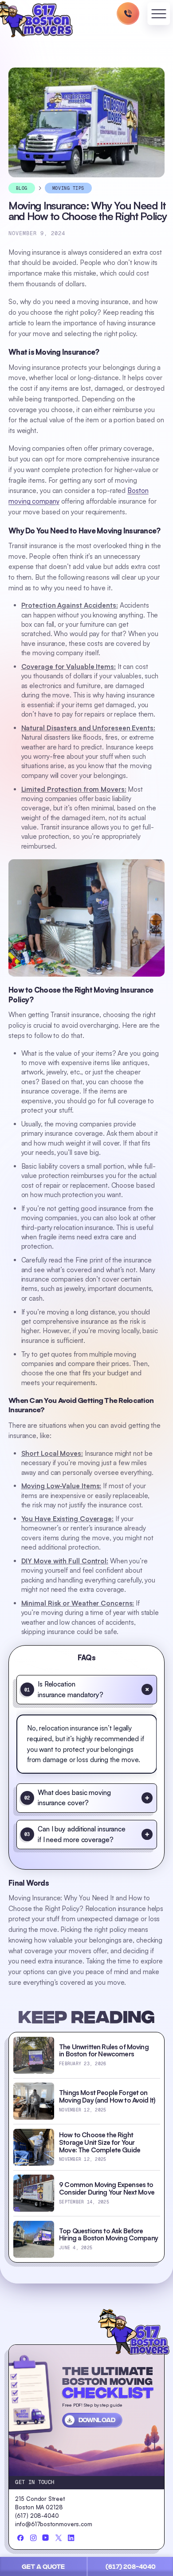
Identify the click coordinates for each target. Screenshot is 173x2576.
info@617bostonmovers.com (54, 2524)
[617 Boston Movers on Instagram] (33, 2538)
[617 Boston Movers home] (134, 2332)
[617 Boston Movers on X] (59, 2538)
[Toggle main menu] (159, 15)
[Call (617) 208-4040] (128, 14)
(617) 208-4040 (131, 2567)
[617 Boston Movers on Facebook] (20, 2538)
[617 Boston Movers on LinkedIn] (71, 2538)
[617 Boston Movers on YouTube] (46, 2538)
